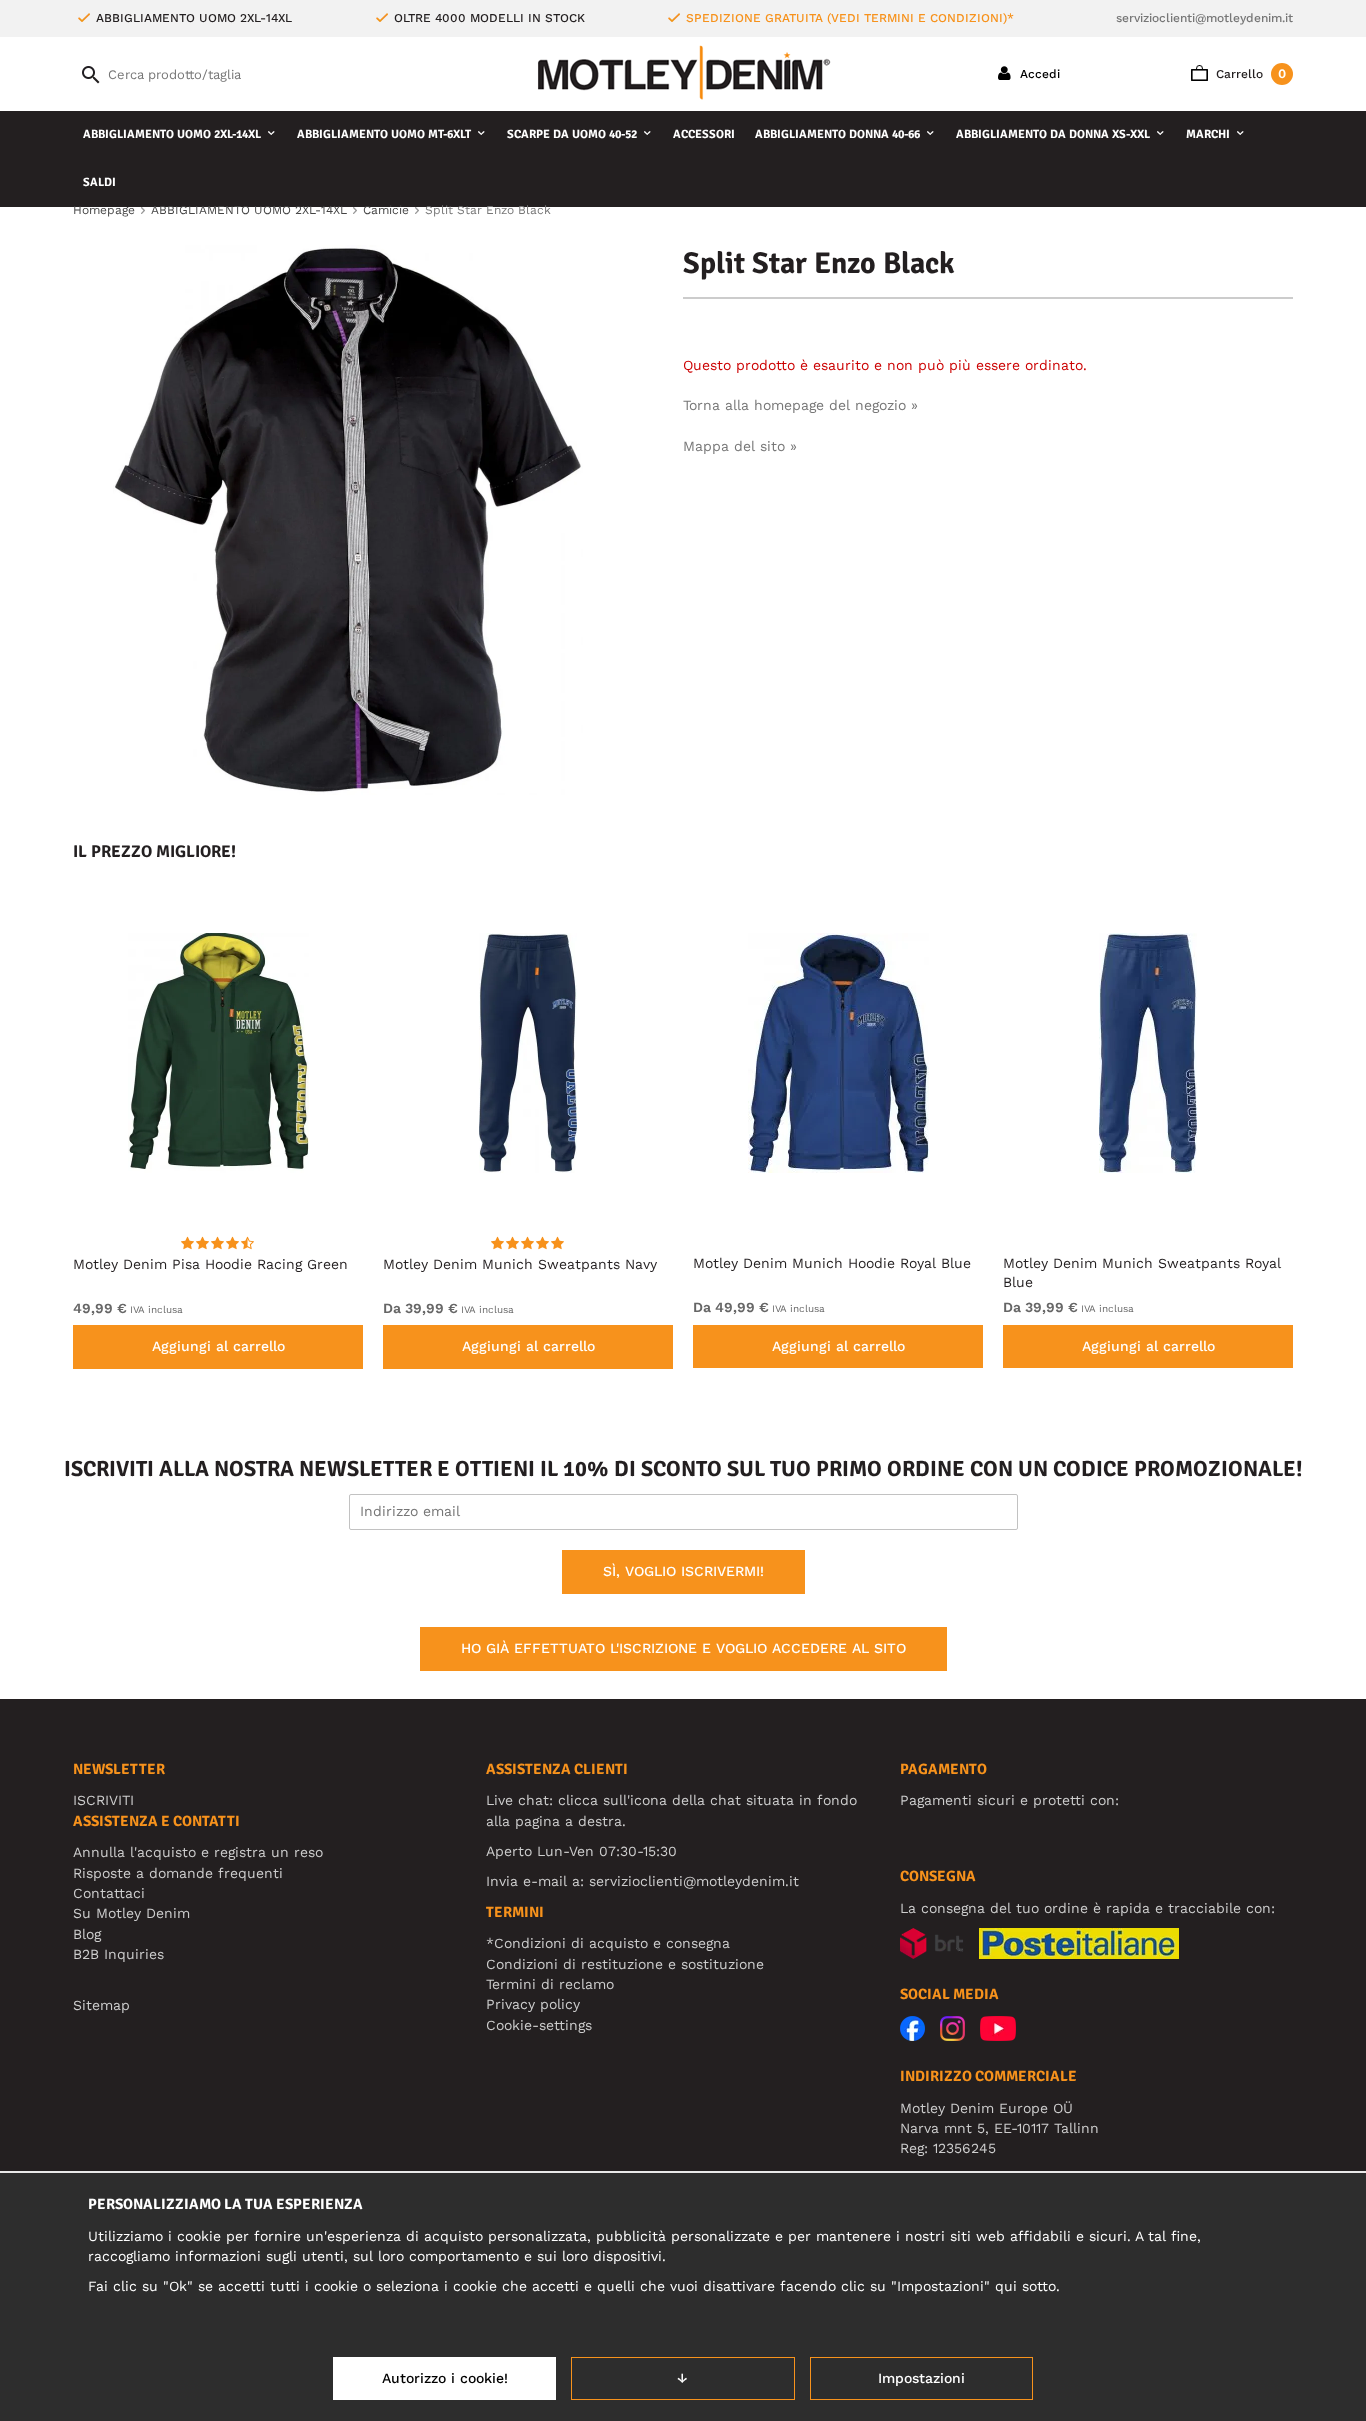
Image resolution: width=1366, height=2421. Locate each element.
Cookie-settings (539, 2025)
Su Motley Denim (131, 1913)
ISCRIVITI (103, 1800)
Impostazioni (921, 2378)
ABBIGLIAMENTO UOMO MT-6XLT (384, 134)
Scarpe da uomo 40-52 (572, 134)
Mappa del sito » (740, 446)
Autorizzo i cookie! (445, 2378)
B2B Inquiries (118, 1954)
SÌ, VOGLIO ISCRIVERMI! (683, 1571)
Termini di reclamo (550, 1984)
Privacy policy (533, 2004)
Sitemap (101, 2005)
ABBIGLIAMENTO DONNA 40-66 (837, 134)
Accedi (1038, 74)
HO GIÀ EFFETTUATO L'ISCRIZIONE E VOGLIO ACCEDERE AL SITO (683, 1648)
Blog (87, 1934)
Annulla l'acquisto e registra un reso (198, 1852)
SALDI (99, 182)
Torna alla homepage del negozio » (800, 405)
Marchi (1208, 134)
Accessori (704, 134)
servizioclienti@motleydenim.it (1204, 18)
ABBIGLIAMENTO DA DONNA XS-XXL (1053, 134)
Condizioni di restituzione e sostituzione (625, 1964)
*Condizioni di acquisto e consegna (608, 1943)
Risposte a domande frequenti (178, 1873)
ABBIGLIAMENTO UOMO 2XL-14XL (172, 134)
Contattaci (109, 1893)
